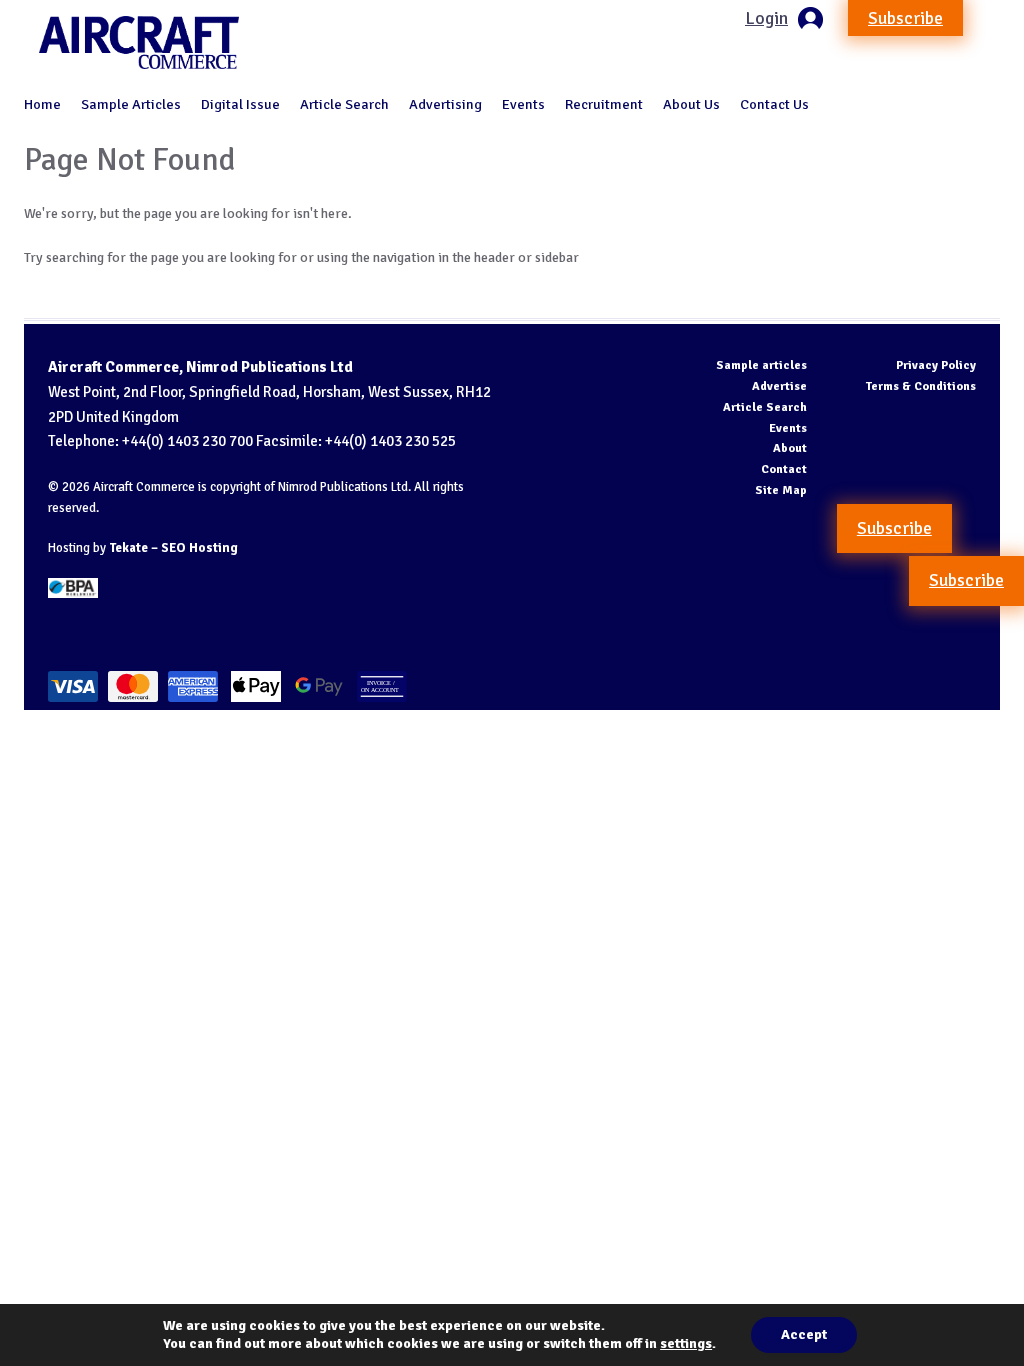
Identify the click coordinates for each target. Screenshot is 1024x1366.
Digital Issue (240, 104)
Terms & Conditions (921, 386)
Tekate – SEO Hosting (173, 548)
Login (766, 18)
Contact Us (774, 104)
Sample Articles (131, 104)
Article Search (344, 104)
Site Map (781, 490)
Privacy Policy (936, 365)
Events (523, 104)
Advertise (779, 386)
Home (42, 104)
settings (686, 1343)
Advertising (445, 104)
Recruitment (604, 104)
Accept (804, 1334)
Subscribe (905, 18)
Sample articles (761, 365)
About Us (691, 104)
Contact (784, 469)
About (790, 448)
